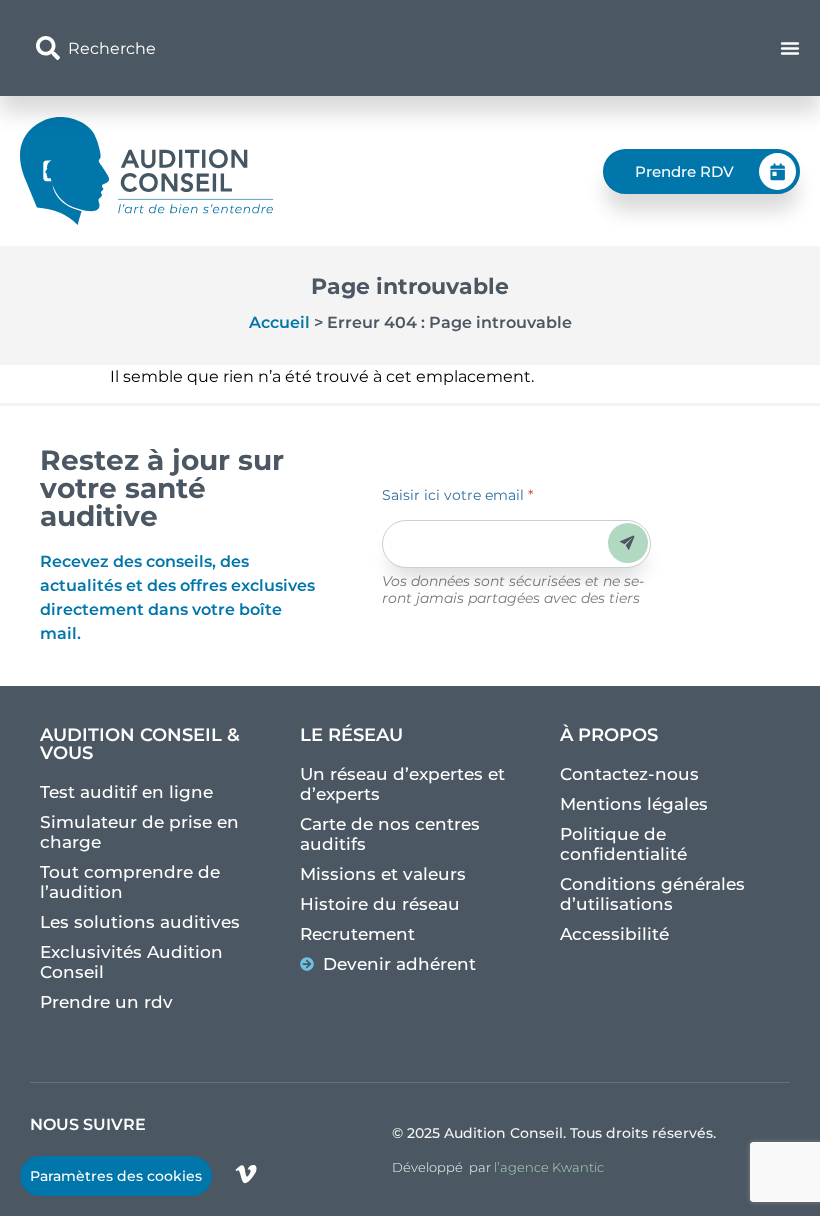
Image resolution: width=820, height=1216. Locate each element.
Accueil (279, 322)
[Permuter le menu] (790, 48)
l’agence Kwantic (549, 1167)
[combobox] (283, 48)
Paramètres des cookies (116, 1176)
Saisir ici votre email (457, 495)
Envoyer (627, 542)
